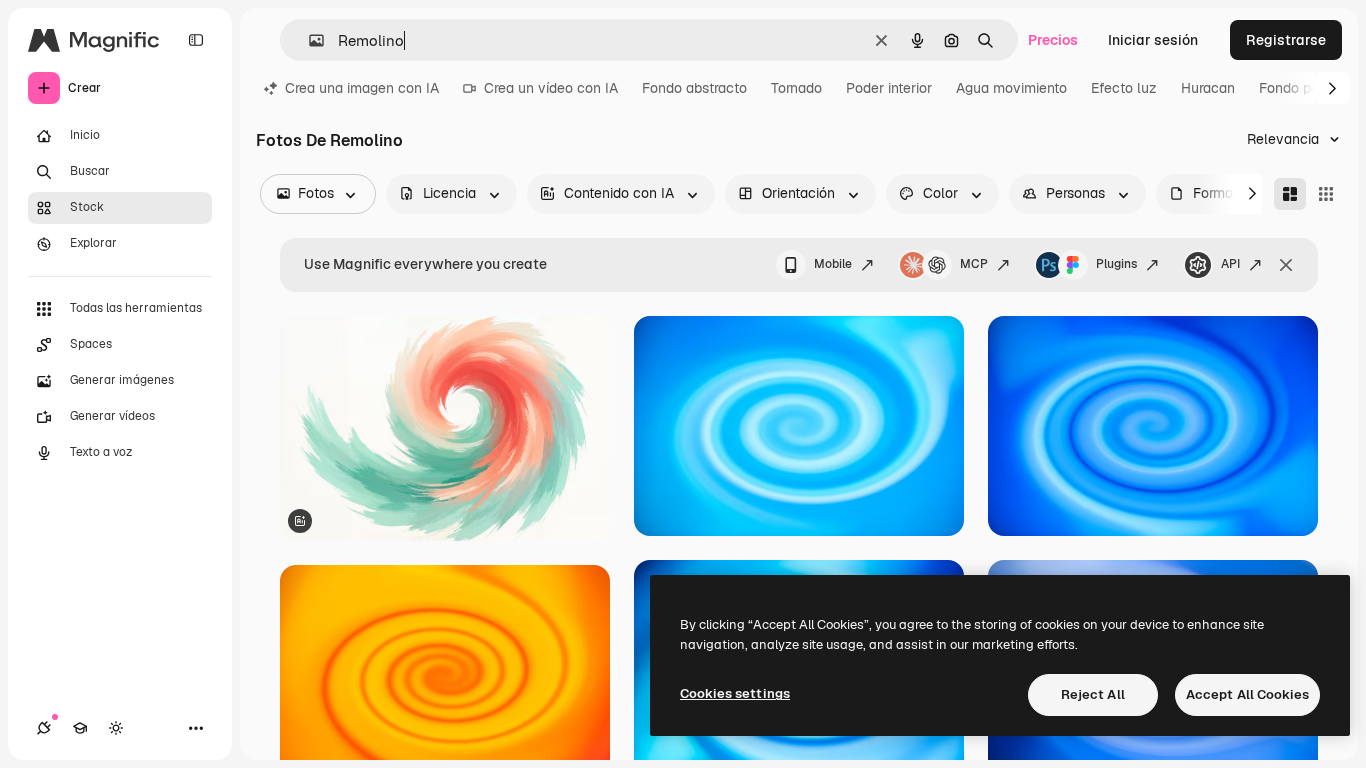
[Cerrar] (1286, 265)
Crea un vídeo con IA (551, 88)
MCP (974, 264)
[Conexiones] (44, 728)
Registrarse (1286, 40)
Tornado (796, 88)
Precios (1053, 40)
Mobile (833, 264)
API (1230, 264)
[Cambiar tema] (116, 728)
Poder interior (889, 88)
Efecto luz (1124, 88)
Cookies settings (735, 693)
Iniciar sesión (1153, 40)
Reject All (1093, 694)
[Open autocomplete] (308, 40)
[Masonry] (1290, 194)
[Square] (1326, 194)
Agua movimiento (1011, 88)
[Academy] (80, 728)
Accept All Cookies (1247, 694)
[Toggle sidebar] (196, 40)
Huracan (1208, 88)
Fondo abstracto (694, 88)
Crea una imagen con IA (362, 88)
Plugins (1116, 264)
